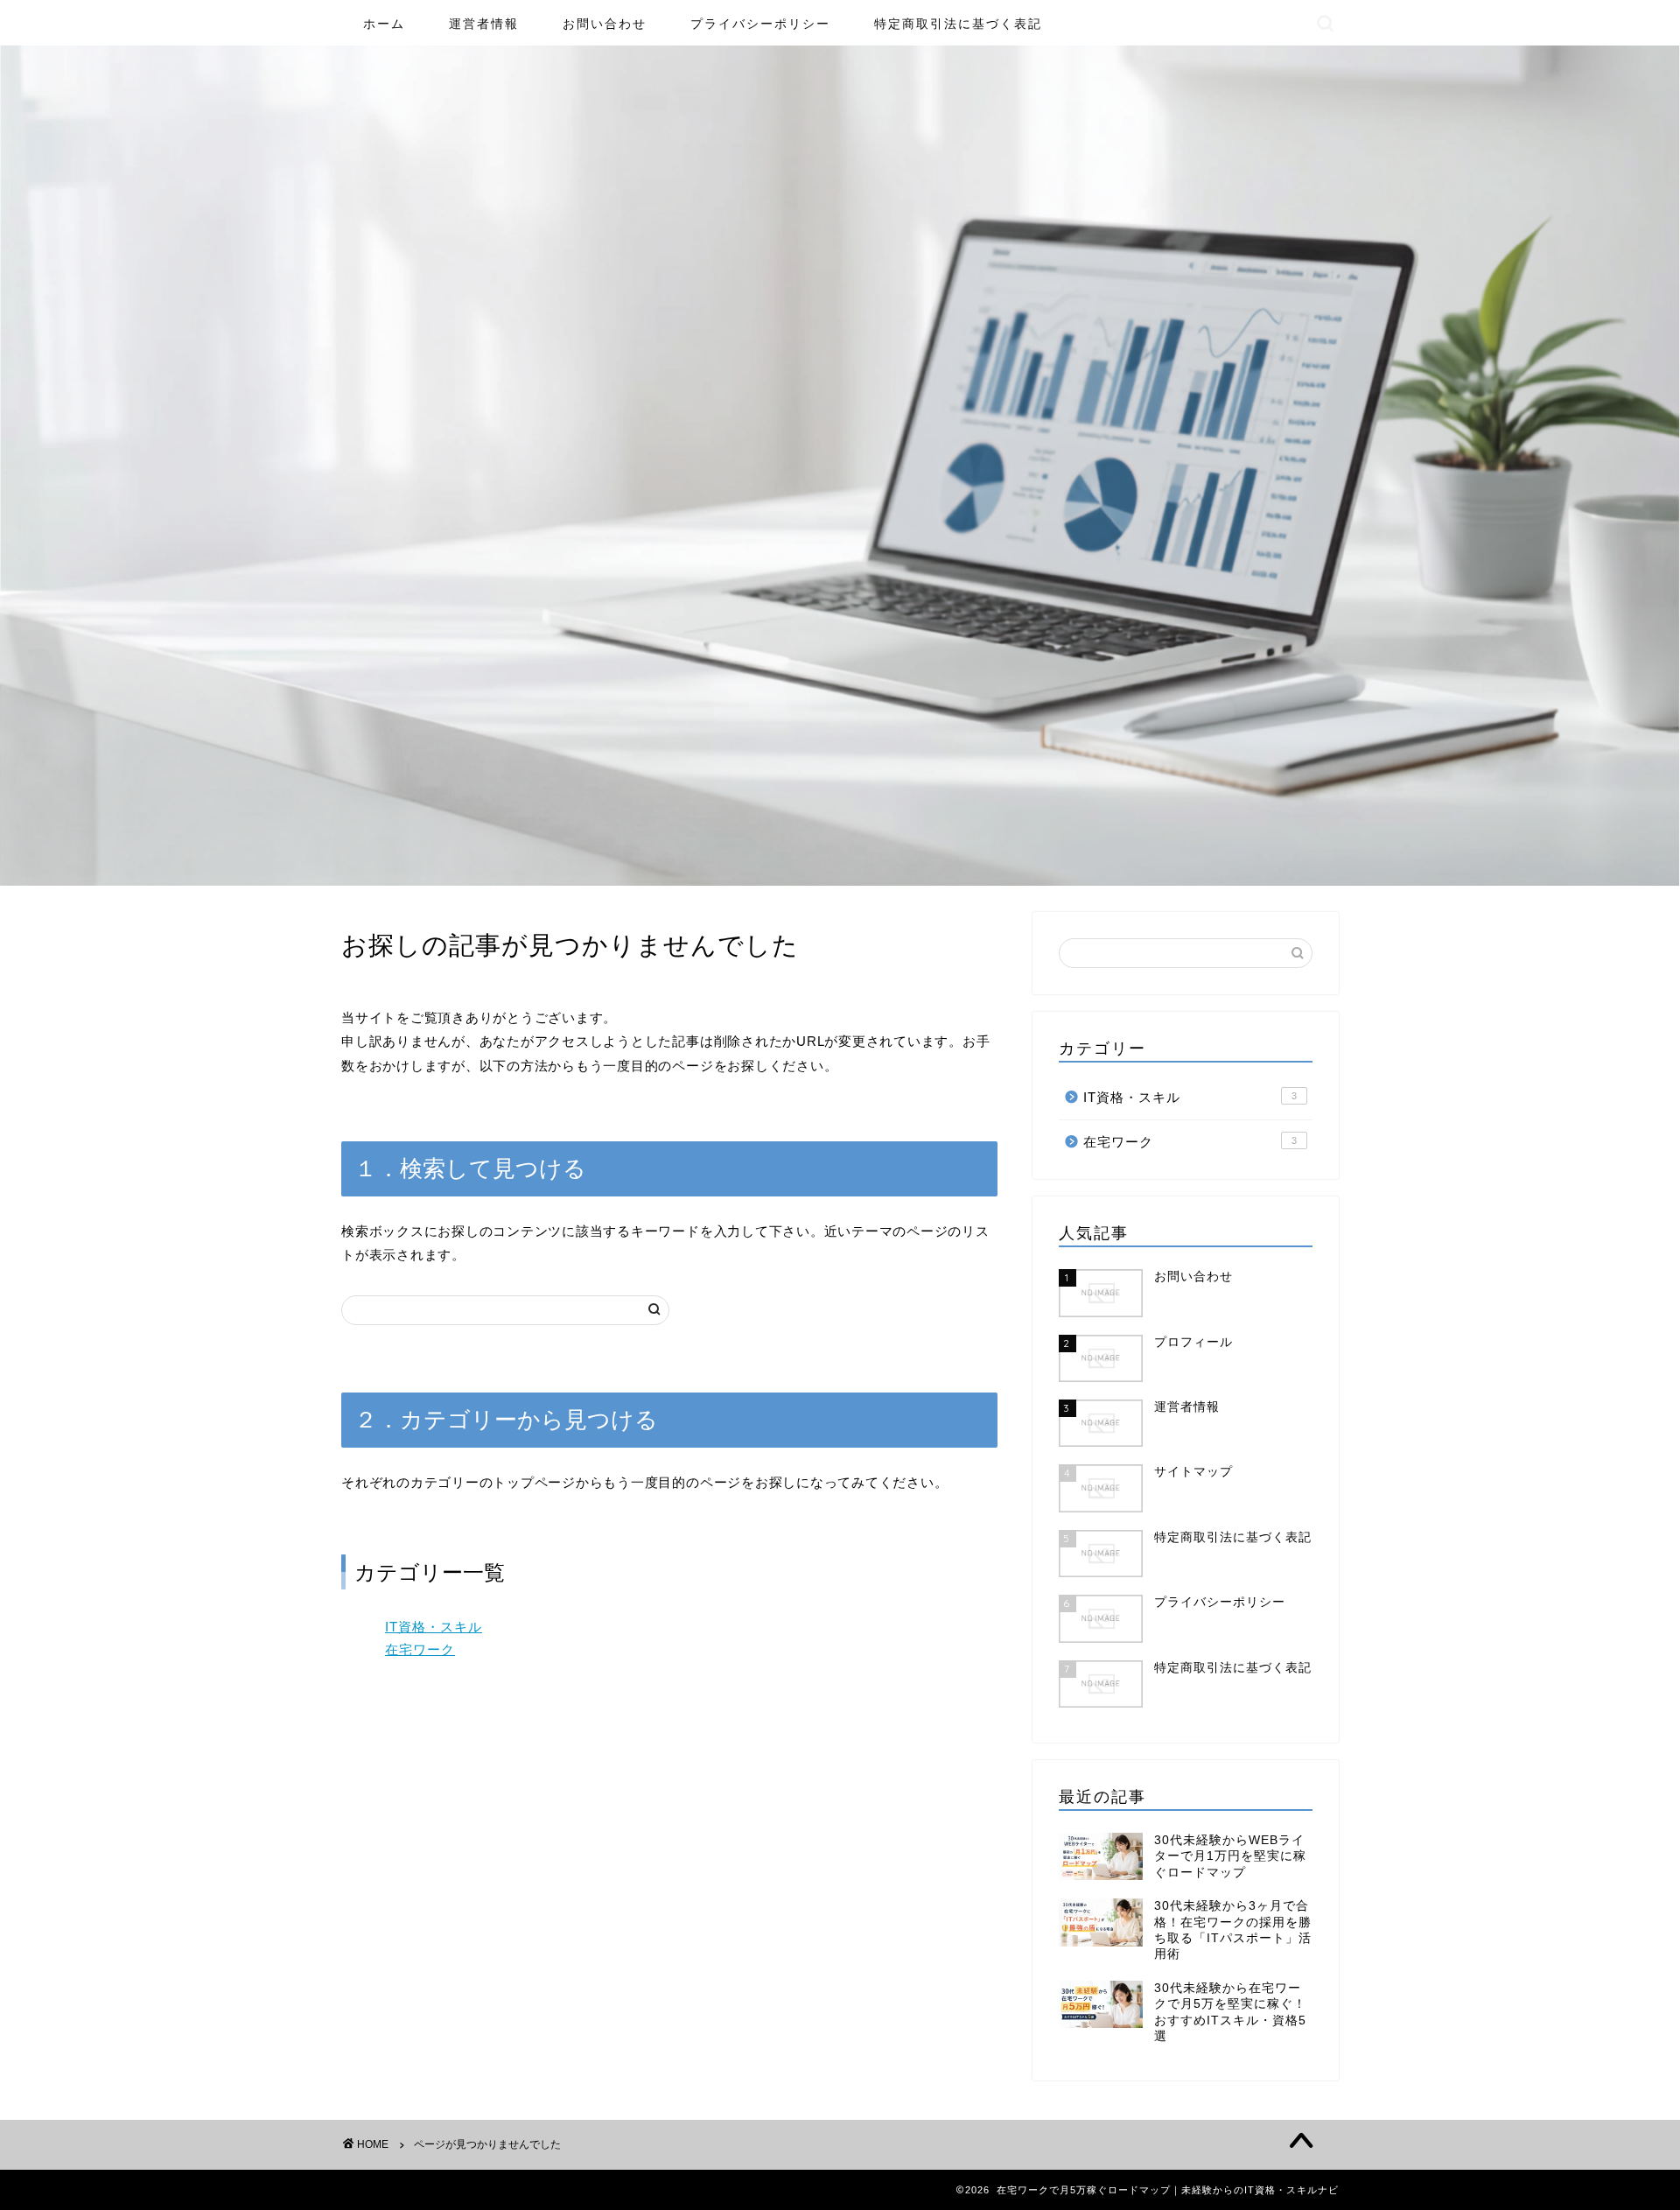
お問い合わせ (605, 24)
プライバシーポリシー (760, 24)
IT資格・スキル (434, 1627)
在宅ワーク (420, 1649)
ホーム (384, 24)
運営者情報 (484, 24)
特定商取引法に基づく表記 (958, 24)
